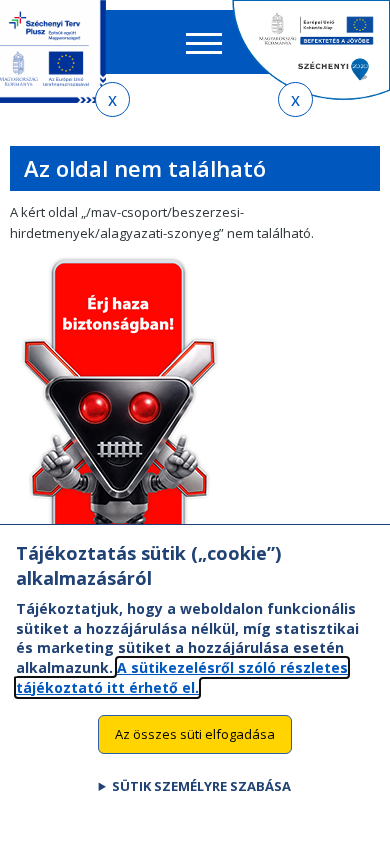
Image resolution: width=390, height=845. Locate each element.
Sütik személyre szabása (201, 786)
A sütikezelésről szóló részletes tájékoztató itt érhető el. (182, 677)
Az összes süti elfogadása (195, 734)
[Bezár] (112, 99)
